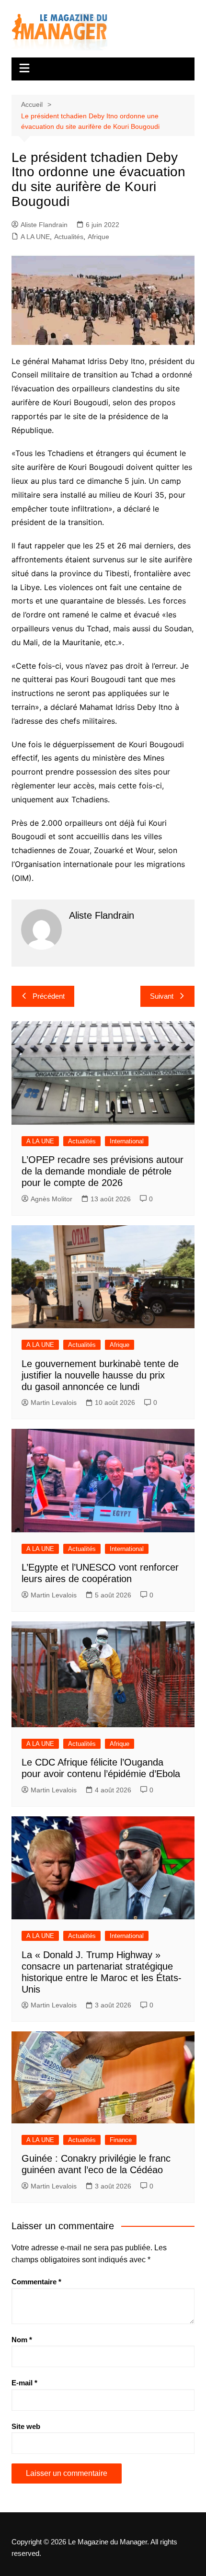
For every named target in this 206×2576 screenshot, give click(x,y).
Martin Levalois (54, 1402)
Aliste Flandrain (44, 225)
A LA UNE (35, 237)
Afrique (98, 237)
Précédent (49, 996)
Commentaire (36, 2282)
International (127, 1141)
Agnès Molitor (51, 1199)
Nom (22, 2340)
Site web (26, 2426)
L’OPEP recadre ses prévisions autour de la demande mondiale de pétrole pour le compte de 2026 (103, 1171)
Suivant (162, 996)
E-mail (24, 2383)
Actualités (69, 237)
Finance (121, 2140)
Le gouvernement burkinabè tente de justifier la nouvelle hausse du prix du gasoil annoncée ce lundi (100, 1375)
